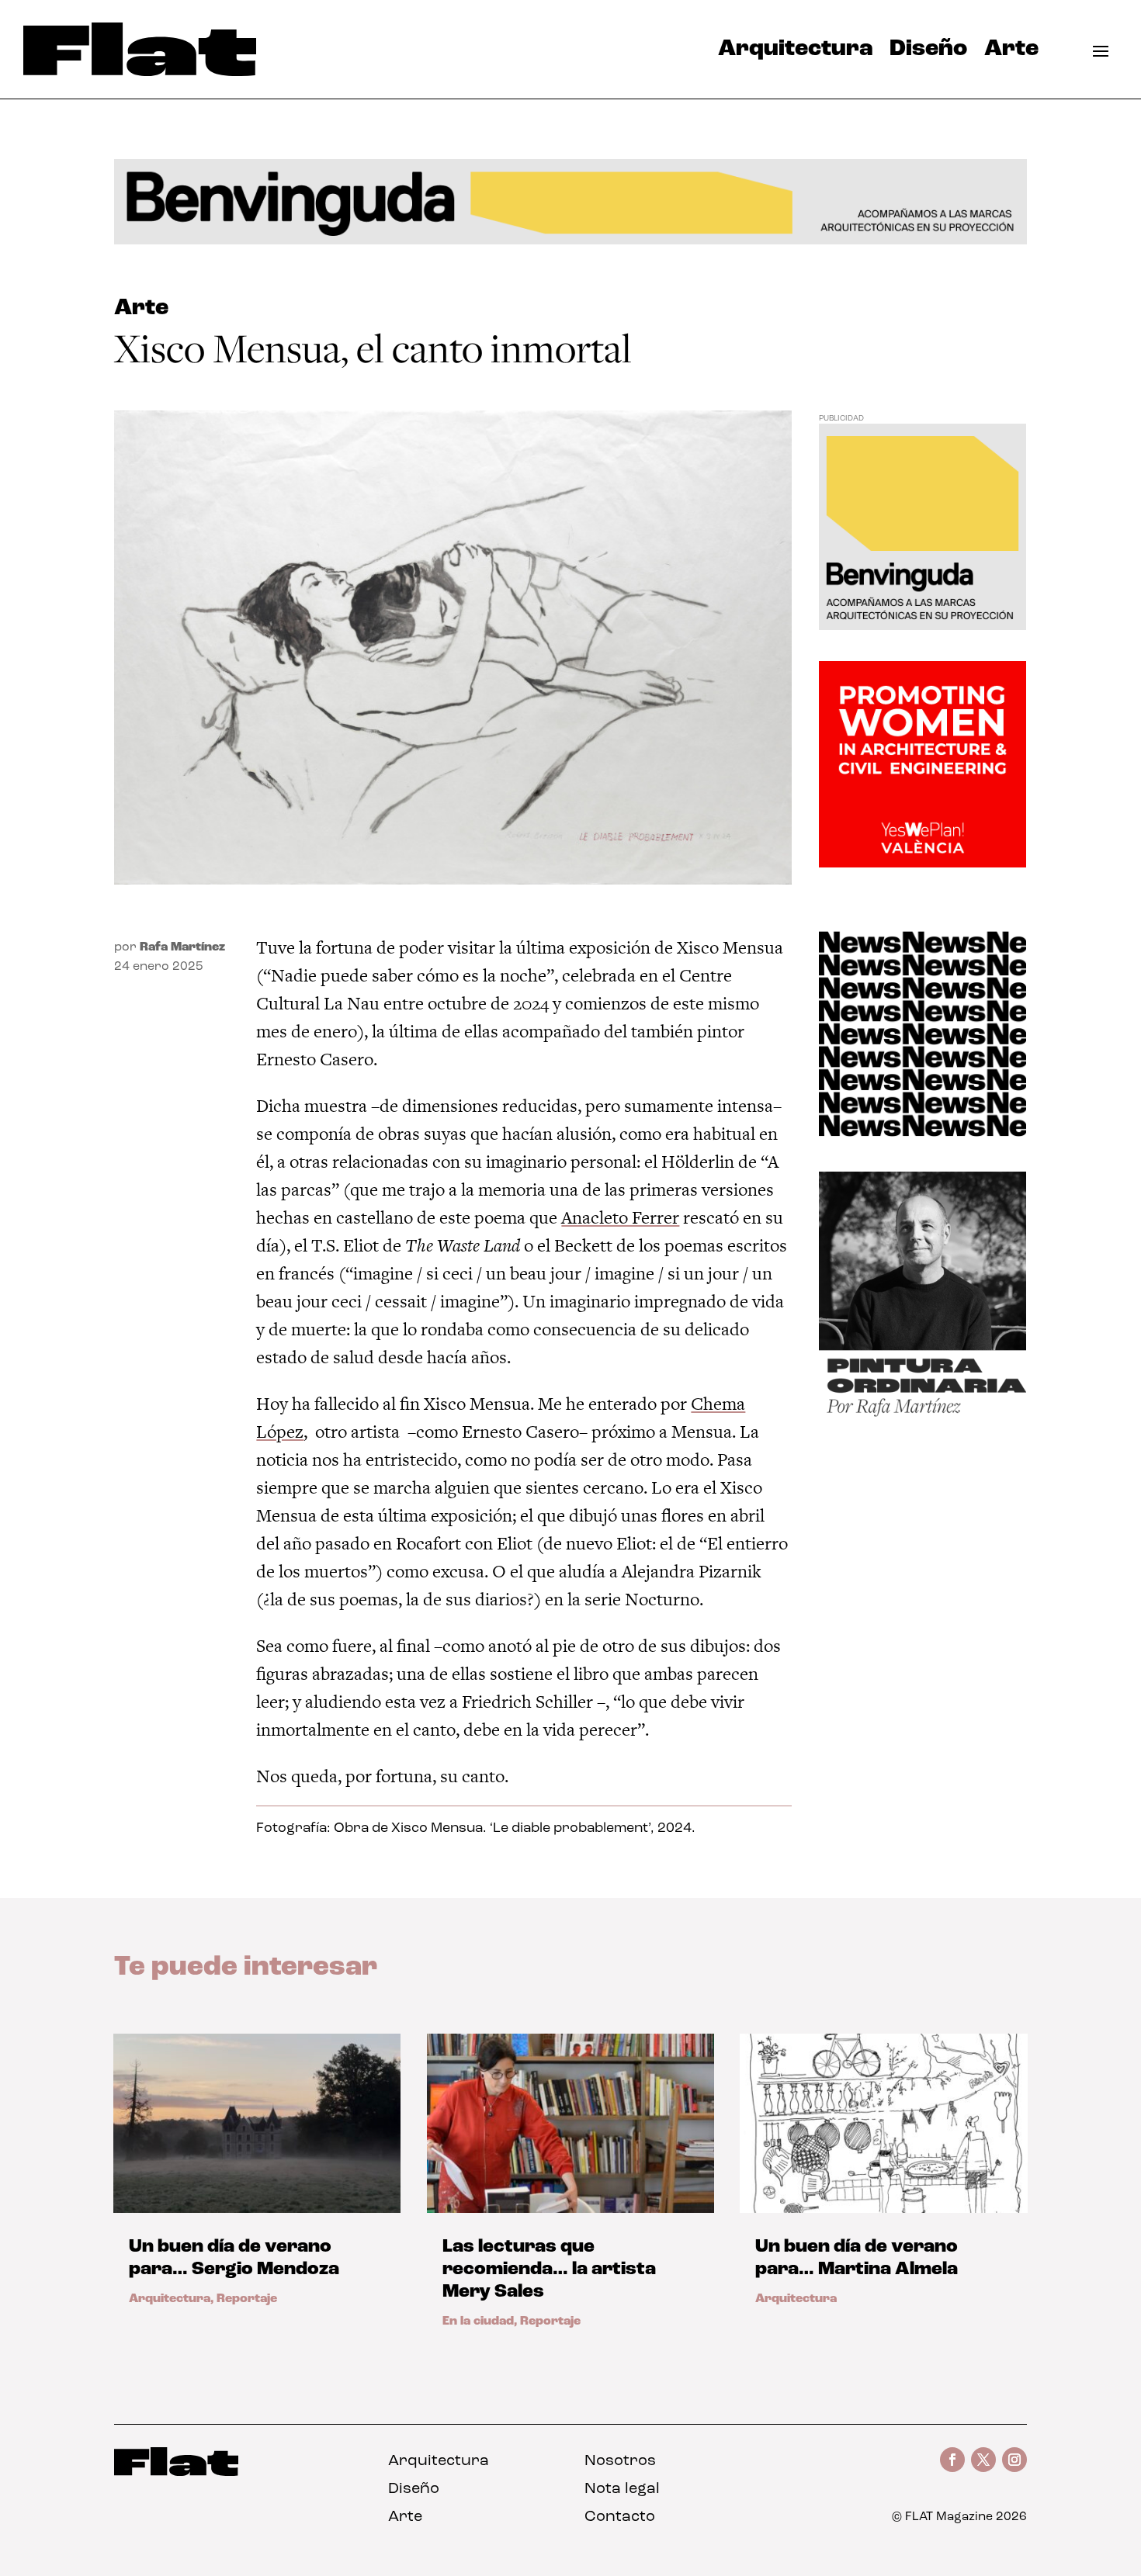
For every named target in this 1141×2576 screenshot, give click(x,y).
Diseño (928, 53)
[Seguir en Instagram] (1014, 2460)
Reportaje (247, 2299)
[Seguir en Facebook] (952, 2460)
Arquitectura (795, 53)
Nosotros (620, 2461)
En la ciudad (478, 2322)
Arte (1011, 53)
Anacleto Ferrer (620, 1217)
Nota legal (622, 2489)
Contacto (620, 2517)
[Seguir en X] (983, 2460)
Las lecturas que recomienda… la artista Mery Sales (549, 2270)
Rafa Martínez (182, 947)
